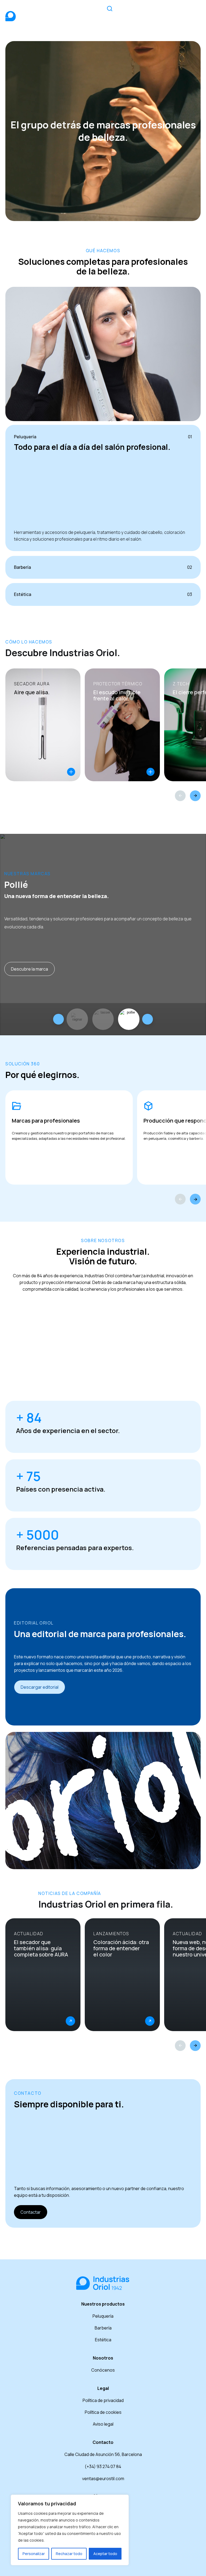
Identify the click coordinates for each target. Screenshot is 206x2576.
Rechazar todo (69, 2554)
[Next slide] (148, 1019)
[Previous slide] (58, 1019)
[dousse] (103, 1019)
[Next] (195, 796)
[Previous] (180, 796)
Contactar (31, 2212)
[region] (70, 2530)
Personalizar (34, 2554)
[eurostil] (129, 1019)
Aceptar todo (105, 2554)
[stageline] (77, 1019)
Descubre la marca (30, 969)
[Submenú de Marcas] (148, 12)
